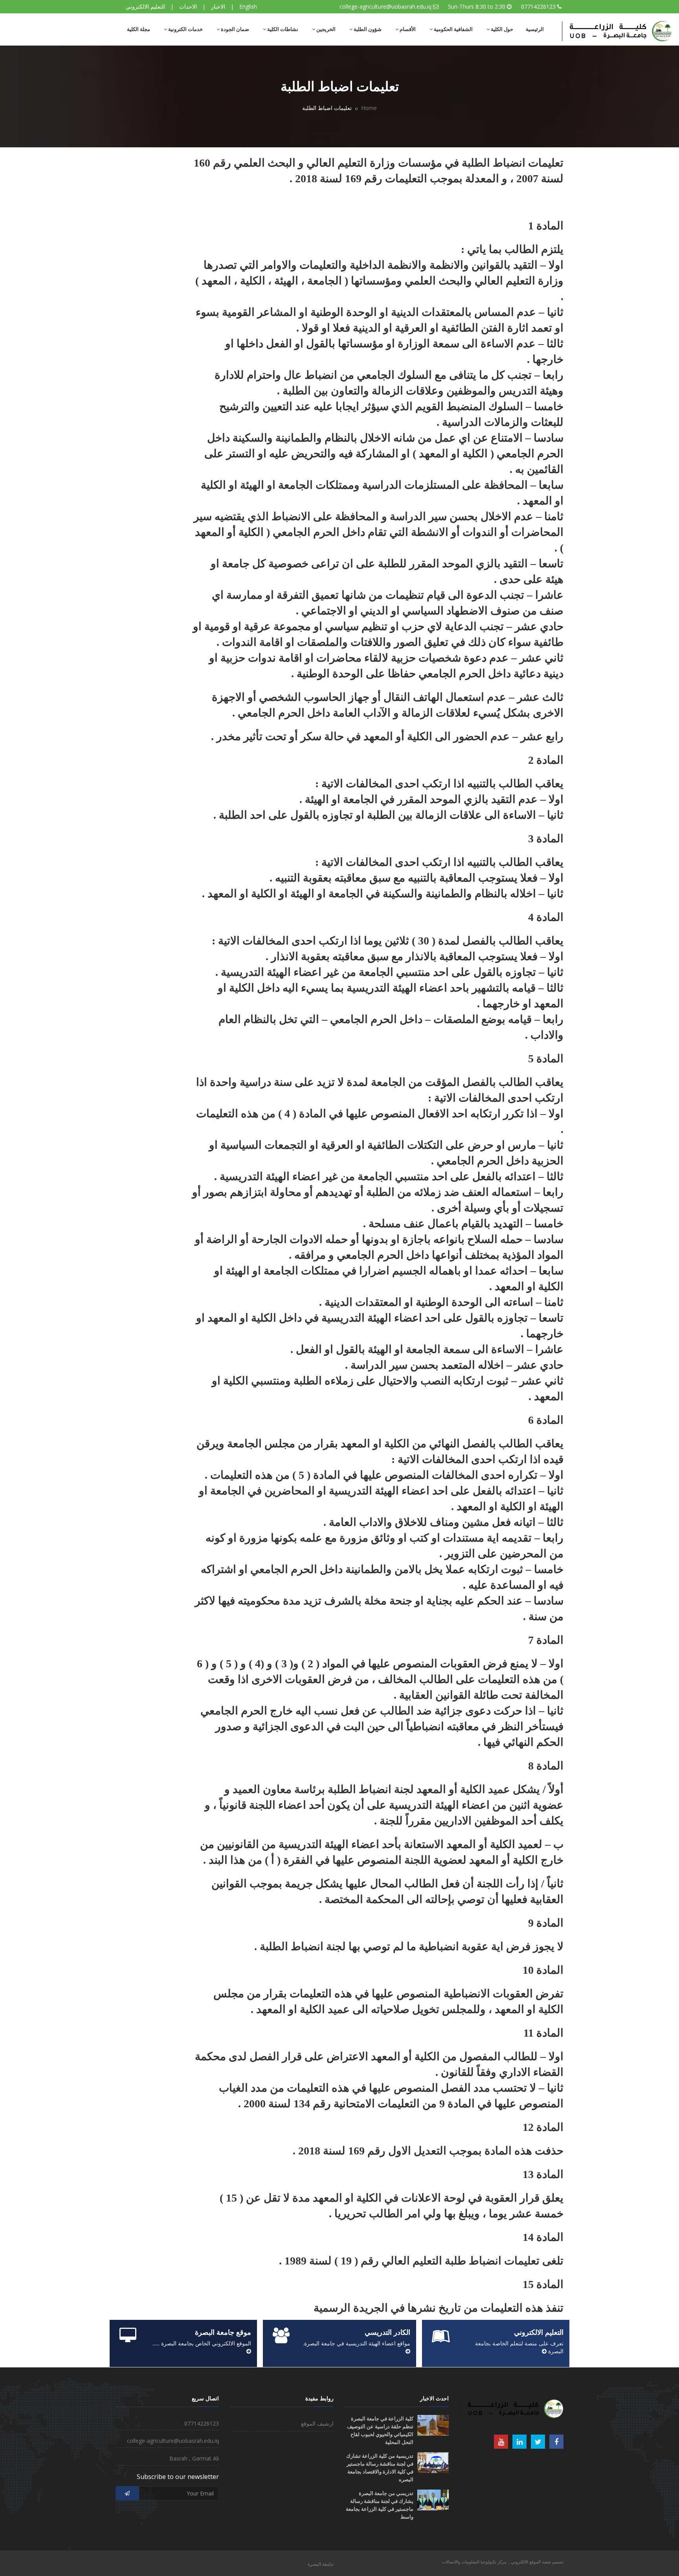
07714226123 (538, 6)
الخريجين (325, 29)
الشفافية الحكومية (453, 29)
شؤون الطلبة (367, 29)
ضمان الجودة (234, 29)
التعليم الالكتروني (145, 6)
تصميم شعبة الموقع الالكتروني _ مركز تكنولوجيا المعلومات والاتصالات (503, 2562)
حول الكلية (501, 29)
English (248, 6)
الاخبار (218, 6)
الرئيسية (535, 29)
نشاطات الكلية (282, 29)
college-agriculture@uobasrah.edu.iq (385, 6)
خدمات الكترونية (185, 29)
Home (369, 108)
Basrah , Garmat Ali (194, 2458)
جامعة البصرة (321, 2564)
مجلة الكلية (139, 29)
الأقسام (407, 29)
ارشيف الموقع (317, 2423)
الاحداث (188, 6)
